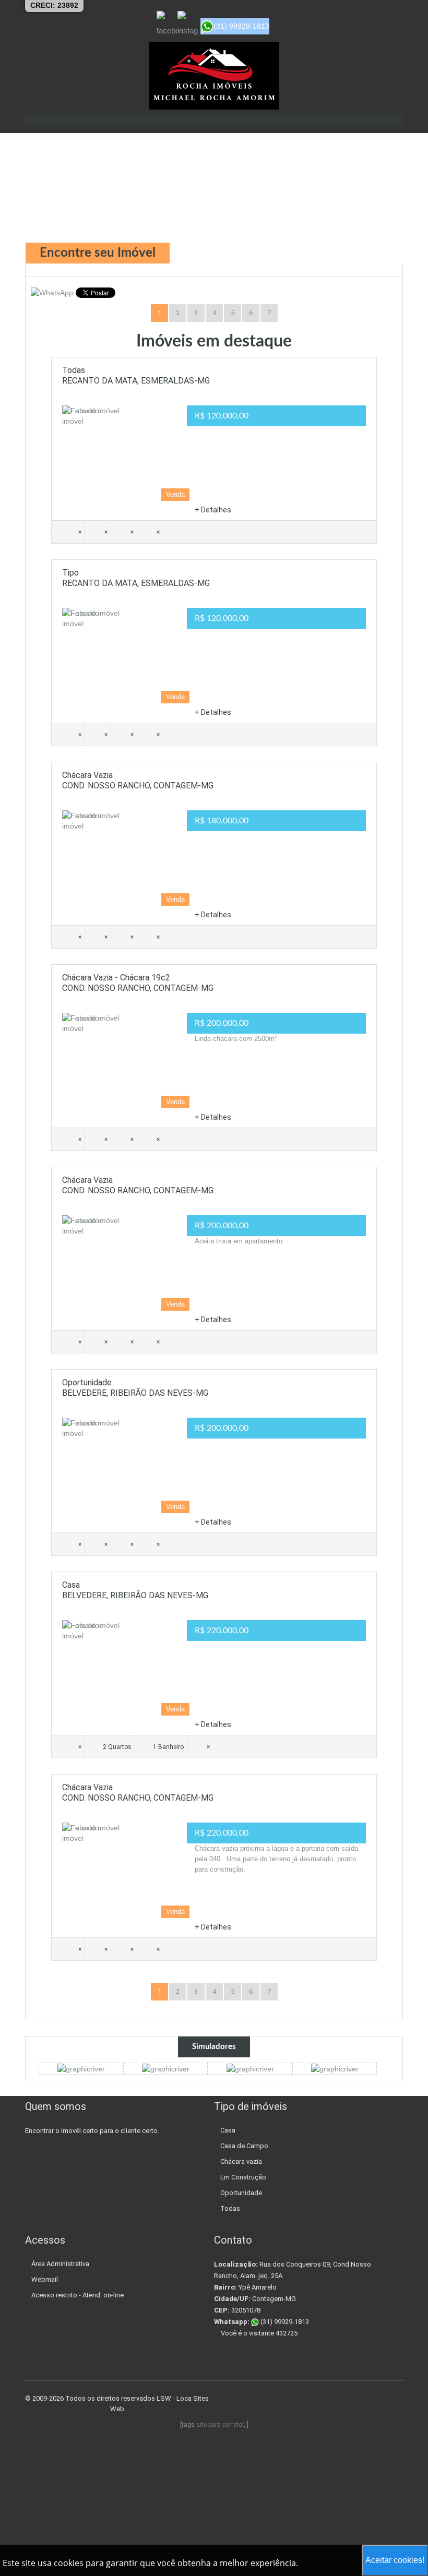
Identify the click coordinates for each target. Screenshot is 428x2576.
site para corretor (220, 2425)
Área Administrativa (60, 2264)
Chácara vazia (241, 2161)
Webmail (45, 2279)
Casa (228, 2130)
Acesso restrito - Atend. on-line (78, 2295)
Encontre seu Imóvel (98, 253)
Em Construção (243, 2177)
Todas (230, 2208)
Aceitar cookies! (395, 2560)
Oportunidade (241, 2193)
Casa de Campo (244, 2146)
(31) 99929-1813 (284, 2322)
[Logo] (214, 76)
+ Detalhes (213, 510)
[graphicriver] (81, 2068)
